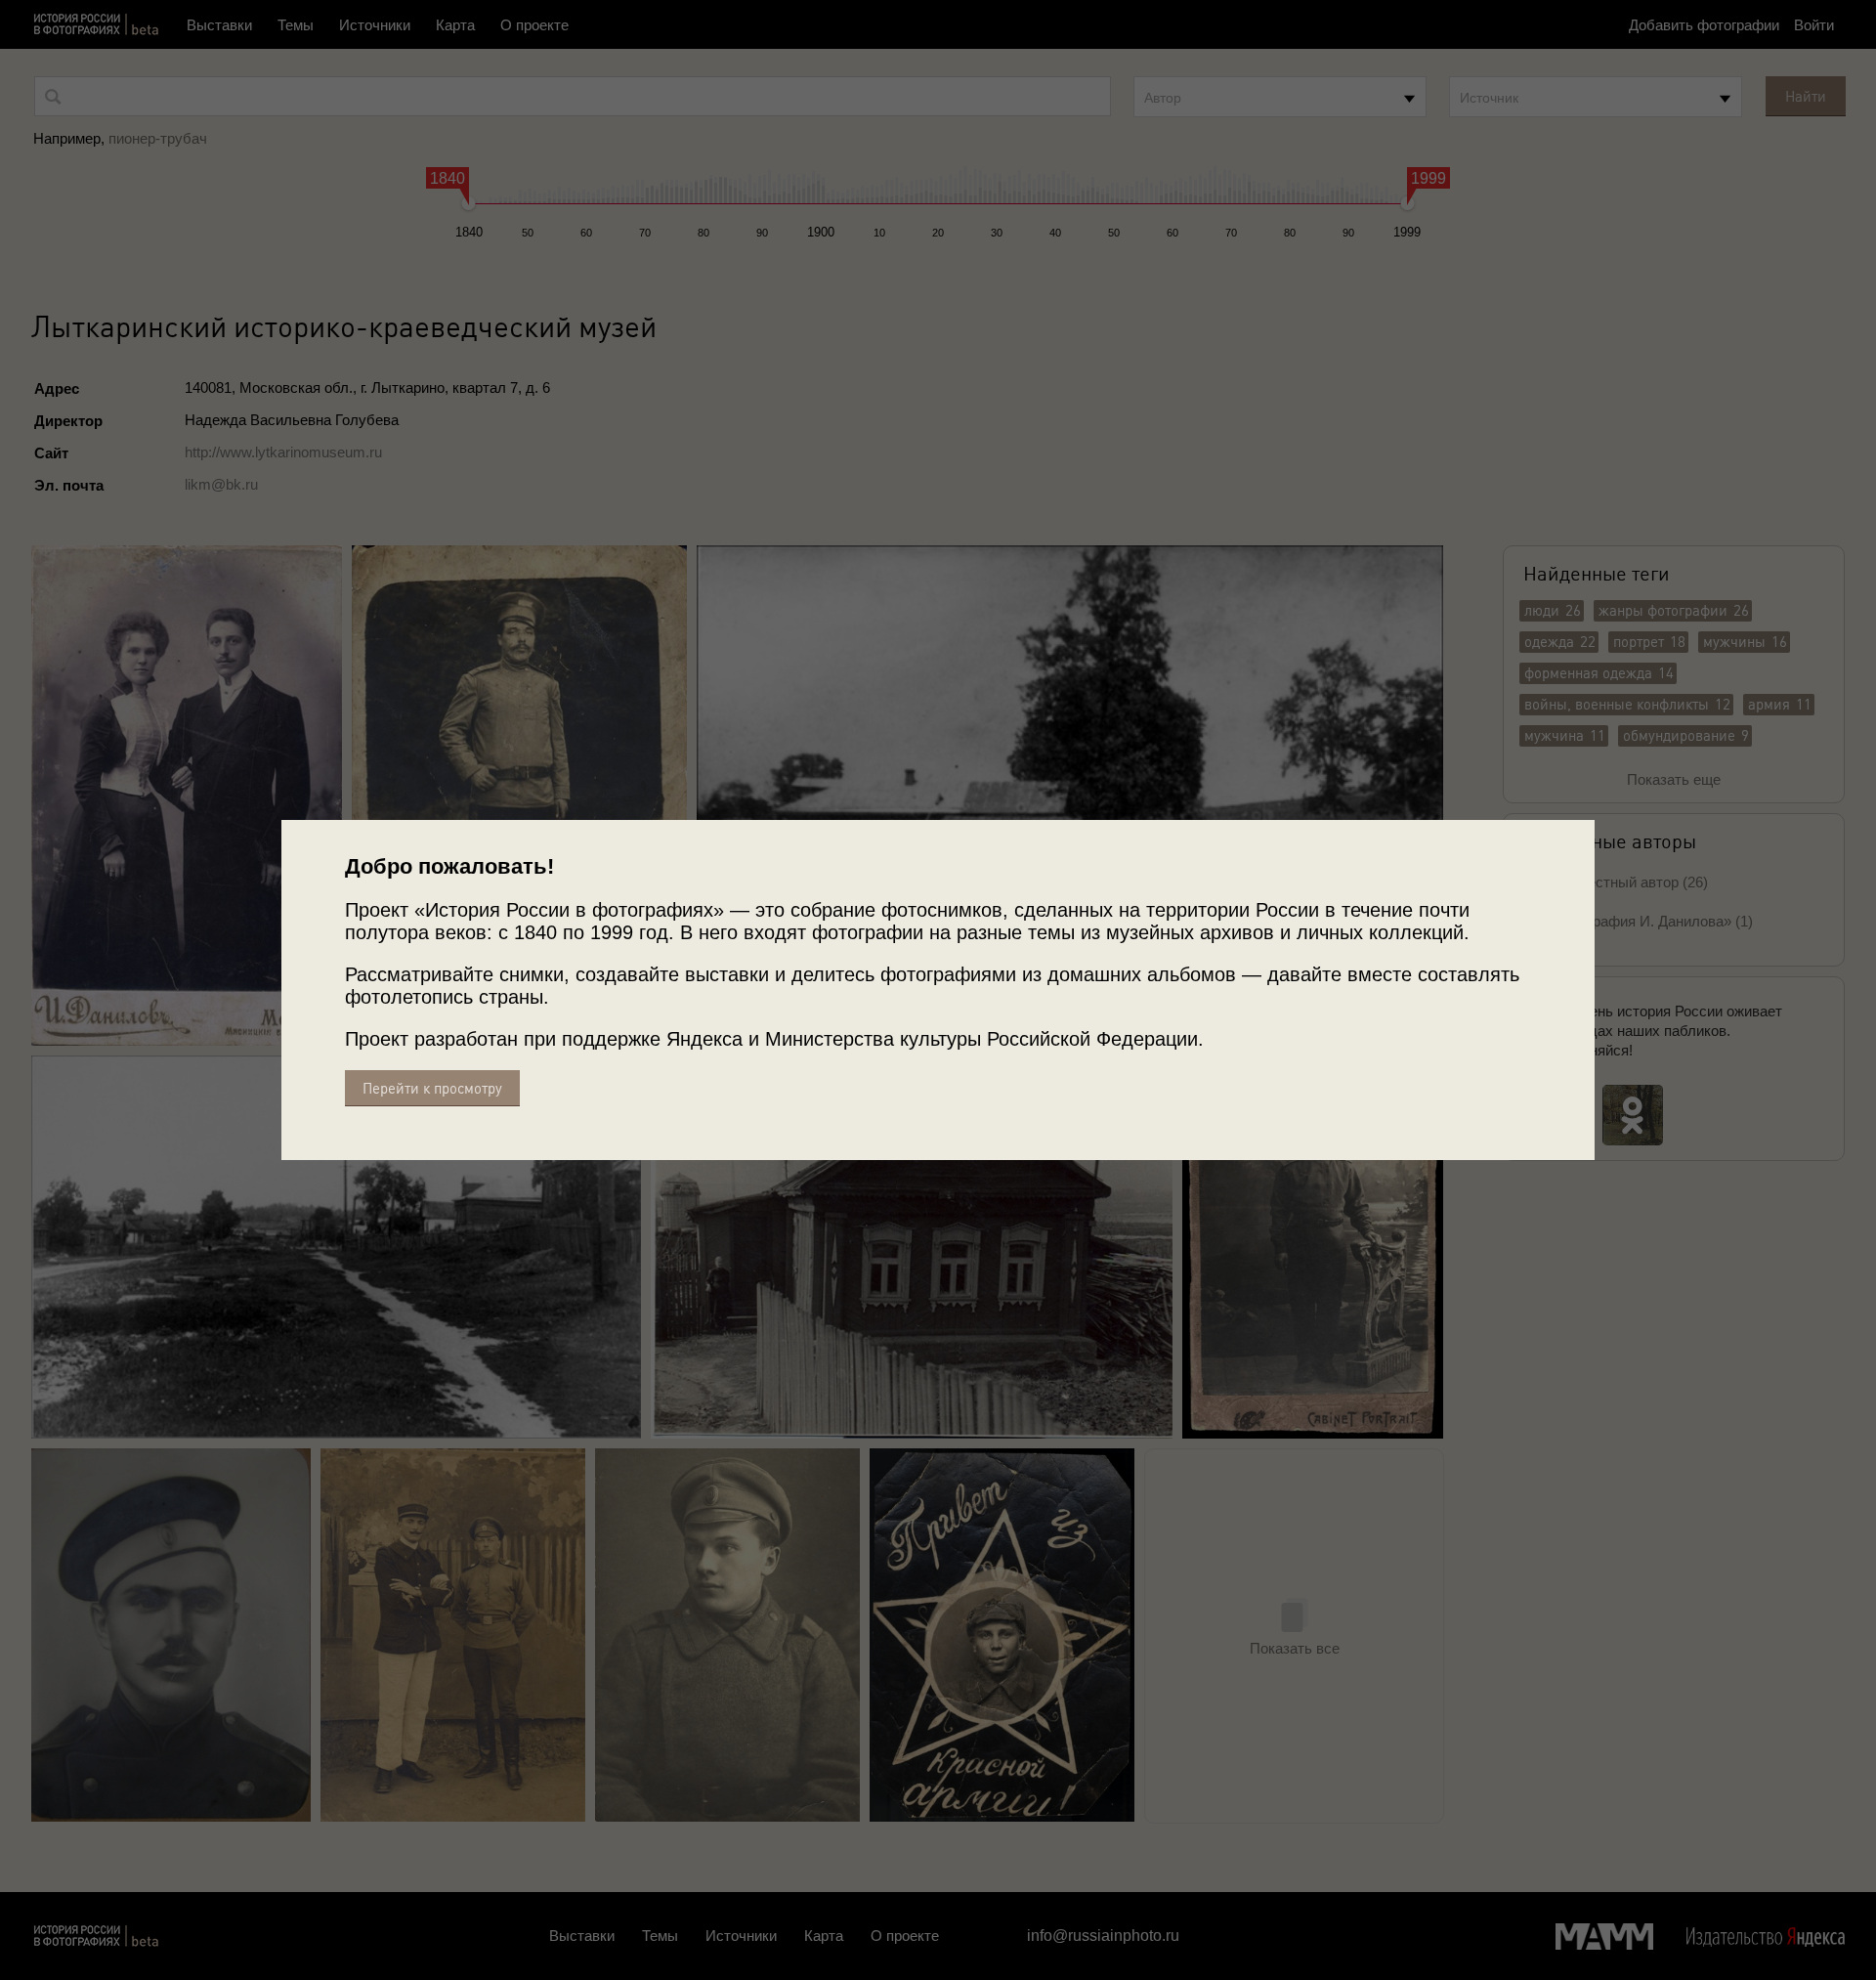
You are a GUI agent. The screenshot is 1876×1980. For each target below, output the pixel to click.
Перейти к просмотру (432, 1088)
